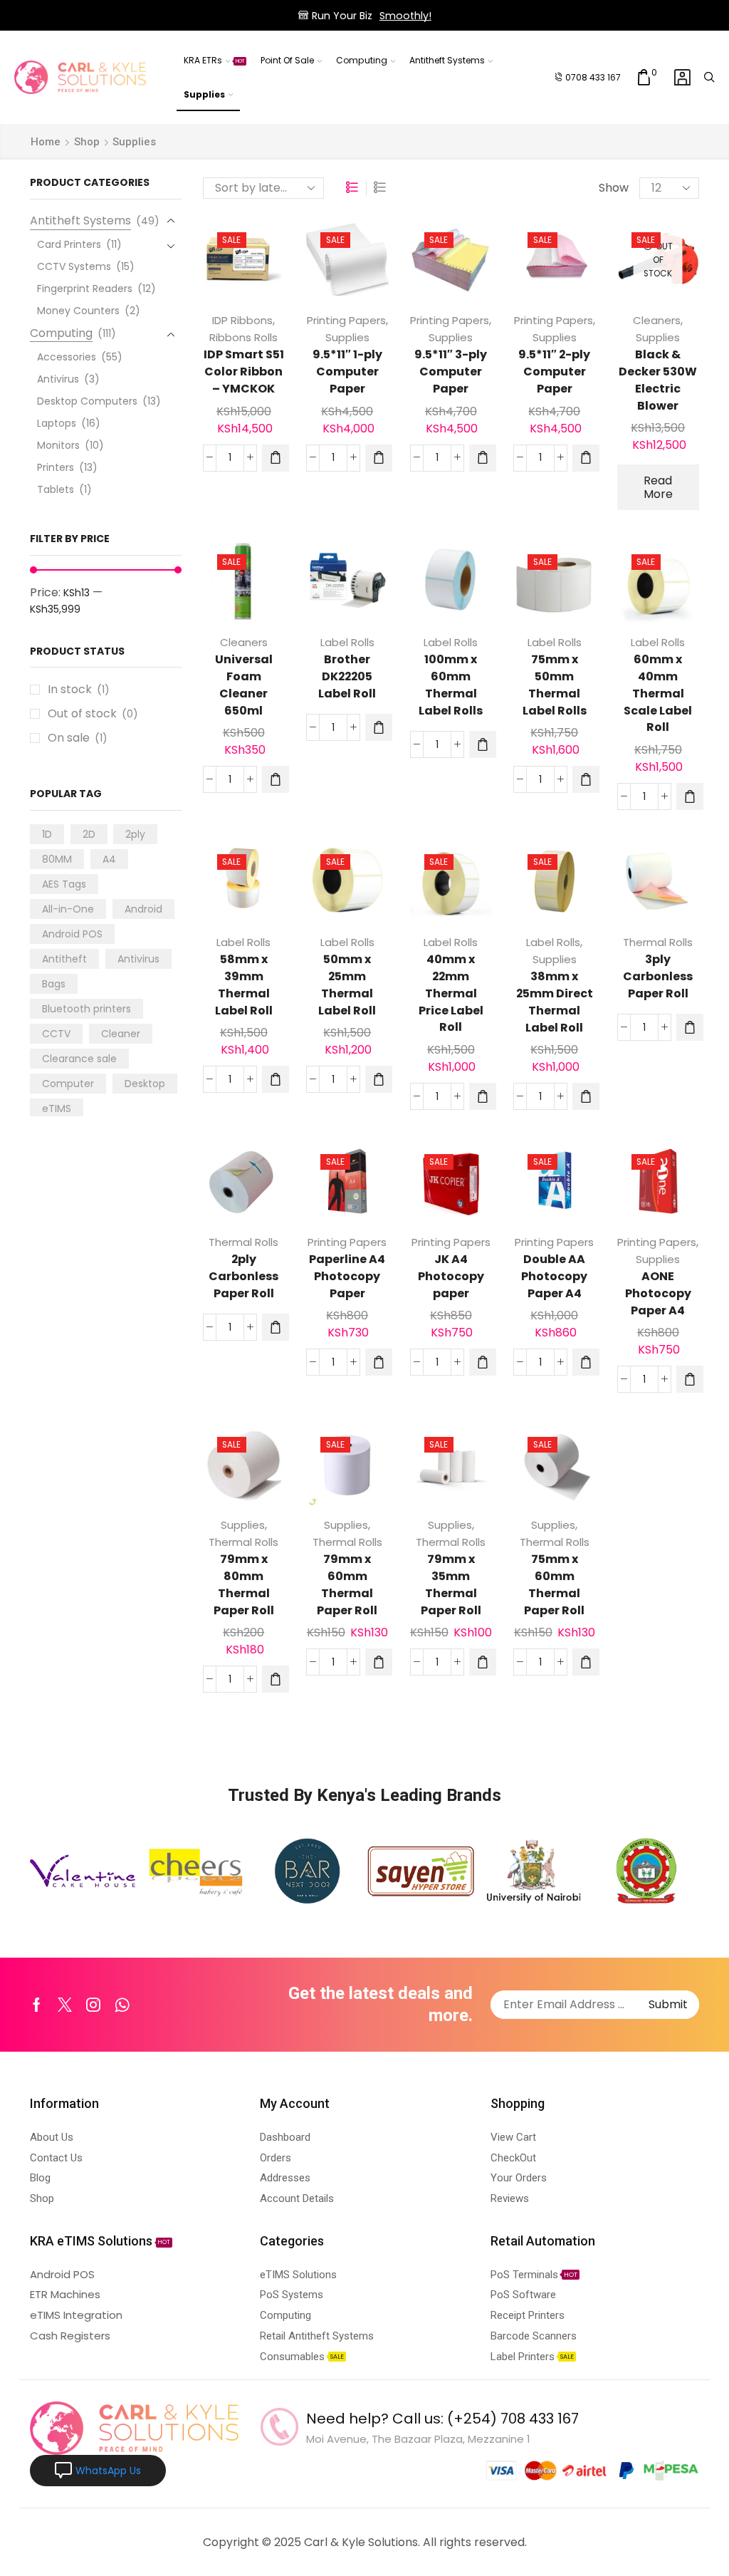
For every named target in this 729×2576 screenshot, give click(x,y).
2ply (135, 834)
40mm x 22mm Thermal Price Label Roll (451, 993)
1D (47, 834)
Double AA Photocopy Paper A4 (554, 1276)
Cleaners (657, 320)
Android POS (72, 934)
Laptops (57, 423)
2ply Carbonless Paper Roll (243, 1276)
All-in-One (68, 909)
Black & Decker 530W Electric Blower (658, 380)
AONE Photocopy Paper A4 (658, 1293)
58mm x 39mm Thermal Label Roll (244, 985)
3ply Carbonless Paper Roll (658, 976)
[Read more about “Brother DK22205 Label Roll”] (379, 727)
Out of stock (93, 714)
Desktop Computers (87, 401)
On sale (78, 738)
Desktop (145, 1084)
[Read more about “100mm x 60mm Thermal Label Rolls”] (483, 744)
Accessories (67, 357)
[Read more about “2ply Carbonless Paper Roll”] (276, 1327)
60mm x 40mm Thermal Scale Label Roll (658, 694)
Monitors (58, 445)
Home (46, 142)
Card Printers (69, 244)
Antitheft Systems (447, 60)
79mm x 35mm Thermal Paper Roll (451, 1585)
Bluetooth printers (86, 1009)
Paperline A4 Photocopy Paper (347, 1276)
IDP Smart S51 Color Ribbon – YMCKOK (244, 372)
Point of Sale (287, 60)
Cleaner (121, 1034)
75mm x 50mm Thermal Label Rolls (555, 685)
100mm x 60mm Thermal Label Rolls (451, 685)
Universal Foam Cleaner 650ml (244, 685)
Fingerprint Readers (85, 289)
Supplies (204, 94)
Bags (54, 984)
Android (143, 909)
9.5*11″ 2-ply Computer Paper (554, 372)
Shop (87, 142)
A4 (109, 859)
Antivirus (58, 379)
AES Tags (64, 884)
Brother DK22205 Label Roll (347, 676)
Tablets (56, 489)
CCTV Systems (74, 266)
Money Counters (78, 311)
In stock (79, 690)
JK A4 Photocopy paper (451, 1276)
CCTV (56, 1034)
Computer (68, 1084)
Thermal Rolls (658, 942)
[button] (276, 458)
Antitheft (64, 959)
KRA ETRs (214, 60)
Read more (658, 487)
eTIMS (57, 1108)
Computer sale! (425, 16)
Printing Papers (346, 320)
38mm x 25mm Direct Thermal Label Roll (555, 1002)
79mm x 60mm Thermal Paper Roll (347, 1585)
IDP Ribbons (242, 320)
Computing (362, 60)
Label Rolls (347, 642)
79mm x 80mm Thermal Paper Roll (244, 1585)
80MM (57, 859)
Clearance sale (79, 1059)
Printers (56, 467)
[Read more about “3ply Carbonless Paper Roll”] (690, 1027)
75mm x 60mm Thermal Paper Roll (554, 1585)
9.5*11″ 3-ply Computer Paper (451, 372)
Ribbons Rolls (243, 337)
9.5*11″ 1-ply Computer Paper (347, 372)
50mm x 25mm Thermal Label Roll (347, 985)
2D (89, 834)
